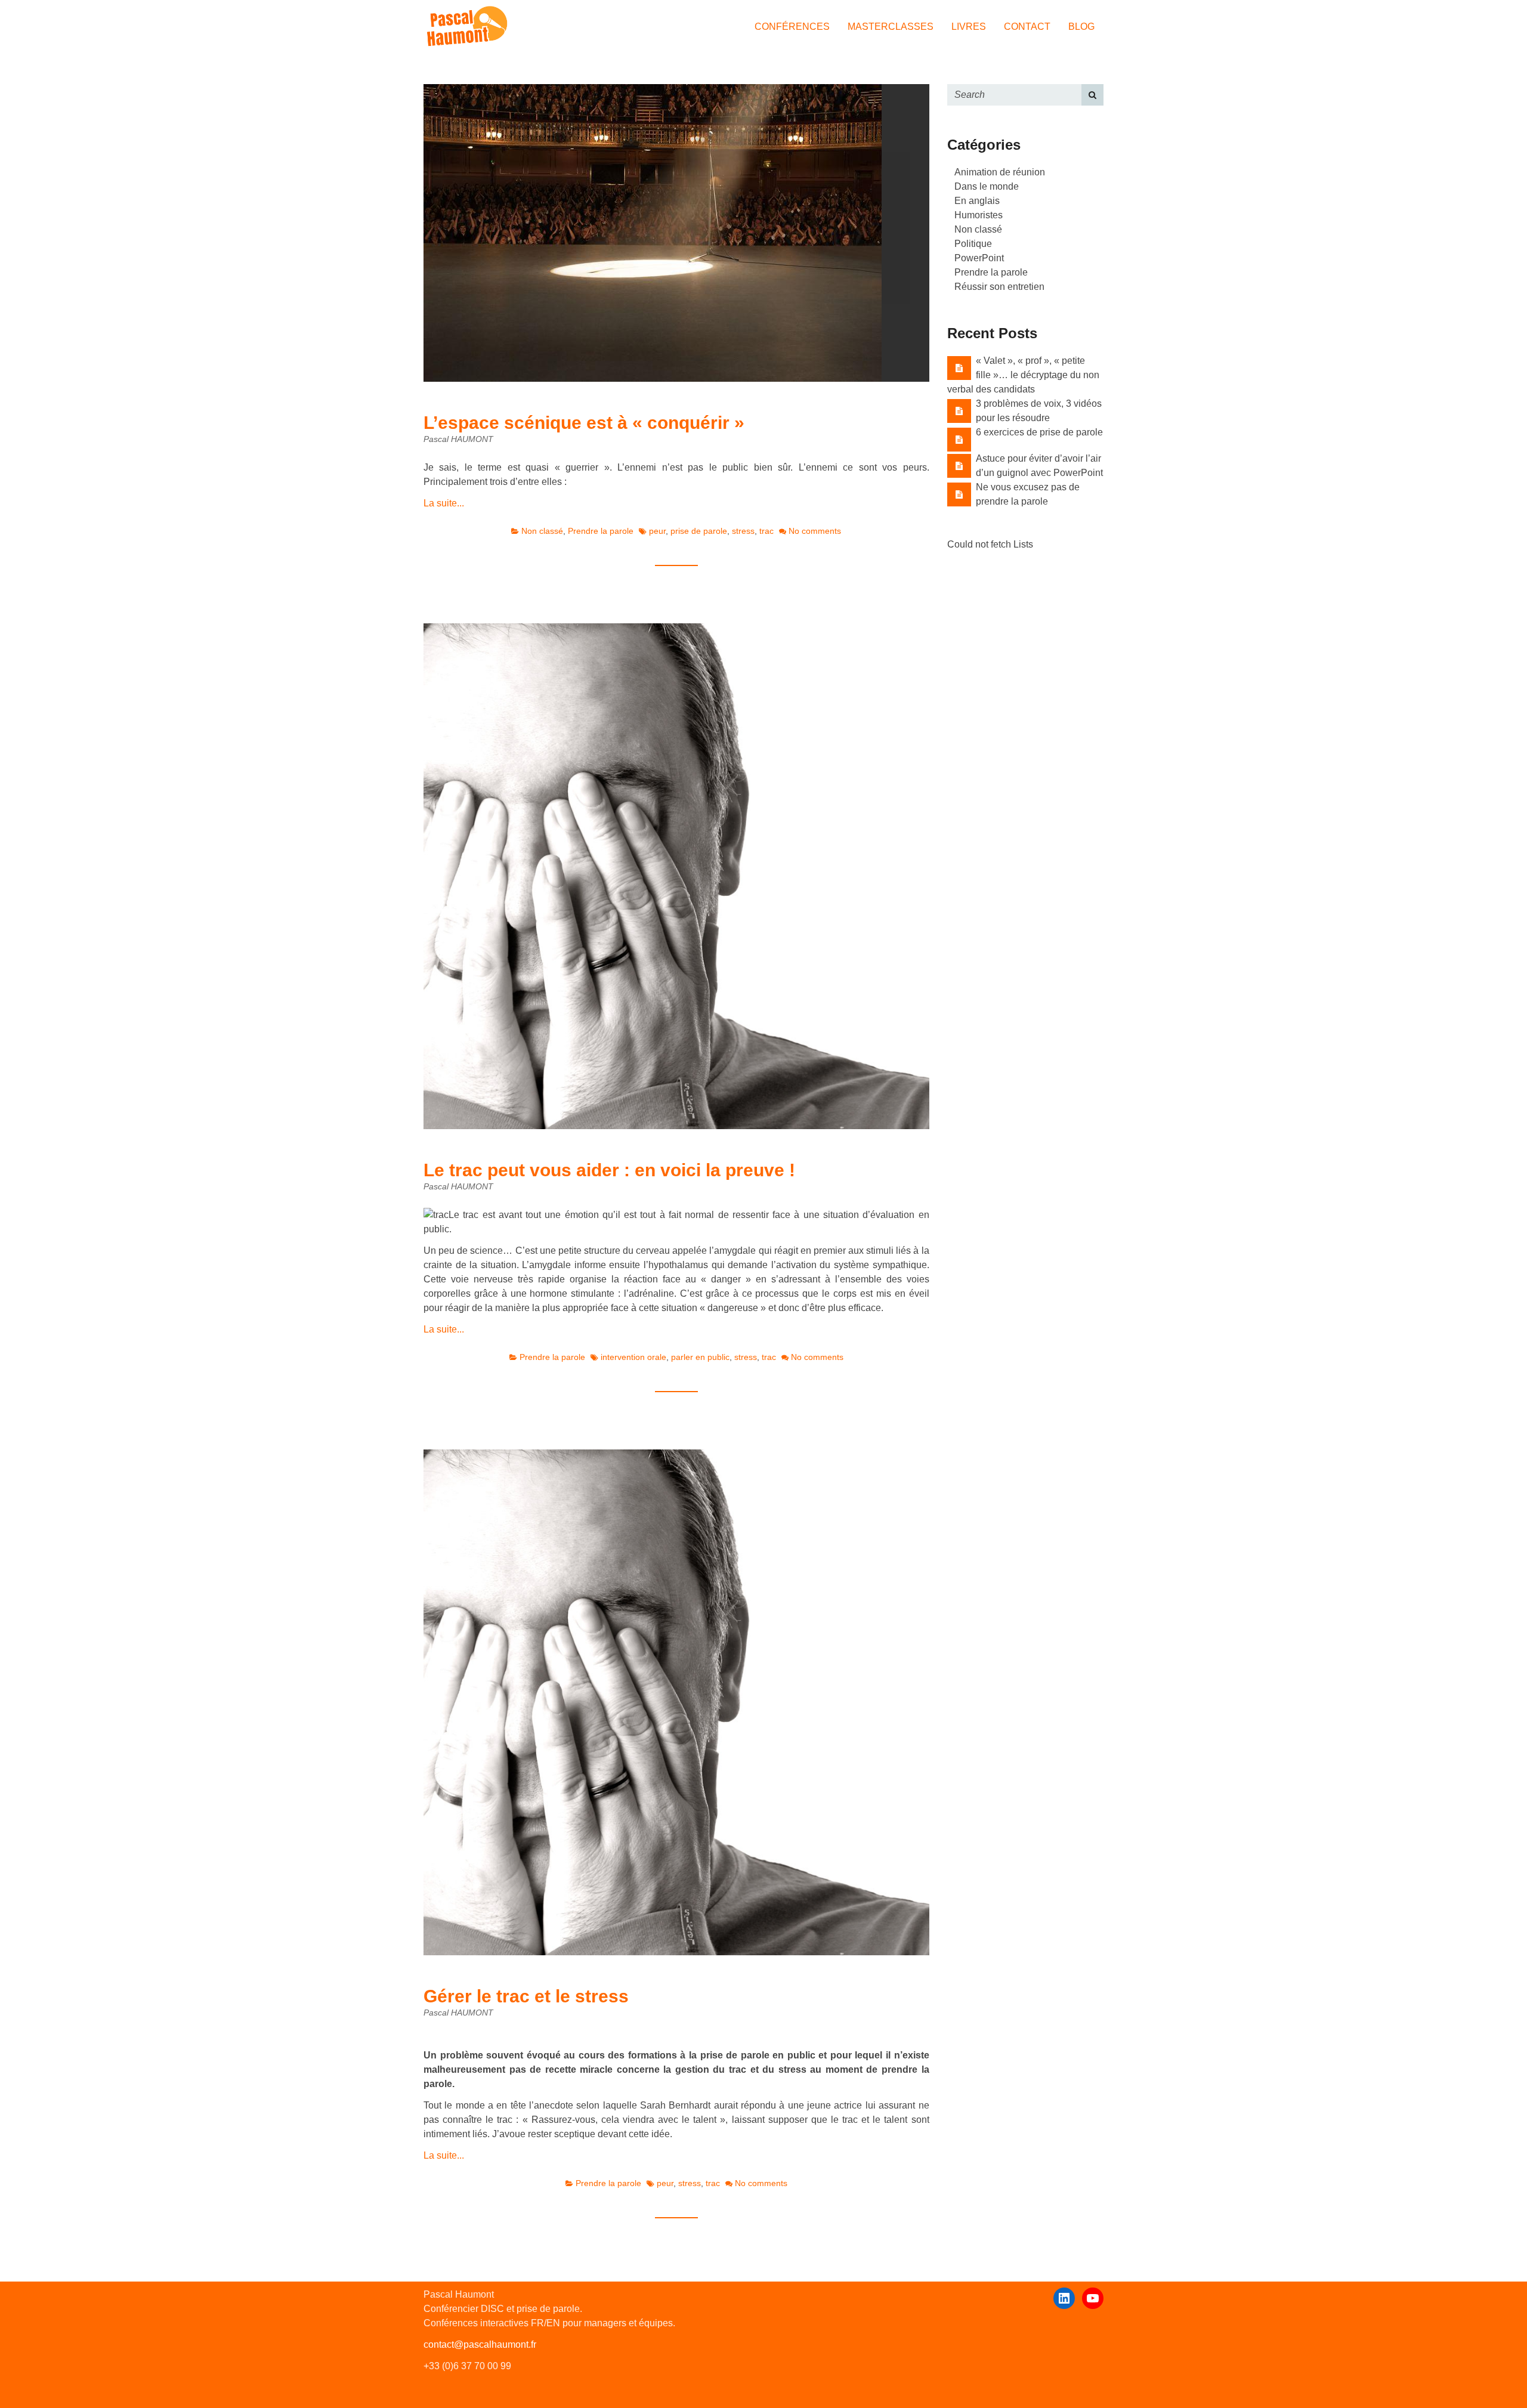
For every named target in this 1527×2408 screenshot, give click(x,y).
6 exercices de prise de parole (1039, 432)
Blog (1081, 27)
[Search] (1092, 95)
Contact (1027, 27)
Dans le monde (987, 186)
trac (766, 531)
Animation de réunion (1000, 172)
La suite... (444, 503)
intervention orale (633, 1357)
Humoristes (979, 215)
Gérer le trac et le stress (526, 1996)
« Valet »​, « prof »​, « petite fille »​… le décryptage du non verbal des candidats (1023, 375)
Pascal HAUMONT (458, 439)
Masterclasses (891, 27)
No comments (815, 531)
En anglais (977, 201)
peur (657, 531)
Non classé (542, 531)
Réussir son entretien (999, 287)
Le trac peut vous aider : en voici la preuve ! (609, 1170)
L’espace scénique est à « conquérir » (584, 423)
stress (743, 531)
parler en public (700, 1357)
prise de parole (699, 531)
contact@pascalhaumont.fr (480, 2344)
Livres (969, 27)
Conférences (792, 27)
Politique (973, 244)
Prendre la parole (601, 531)
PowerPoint (979, 258)
